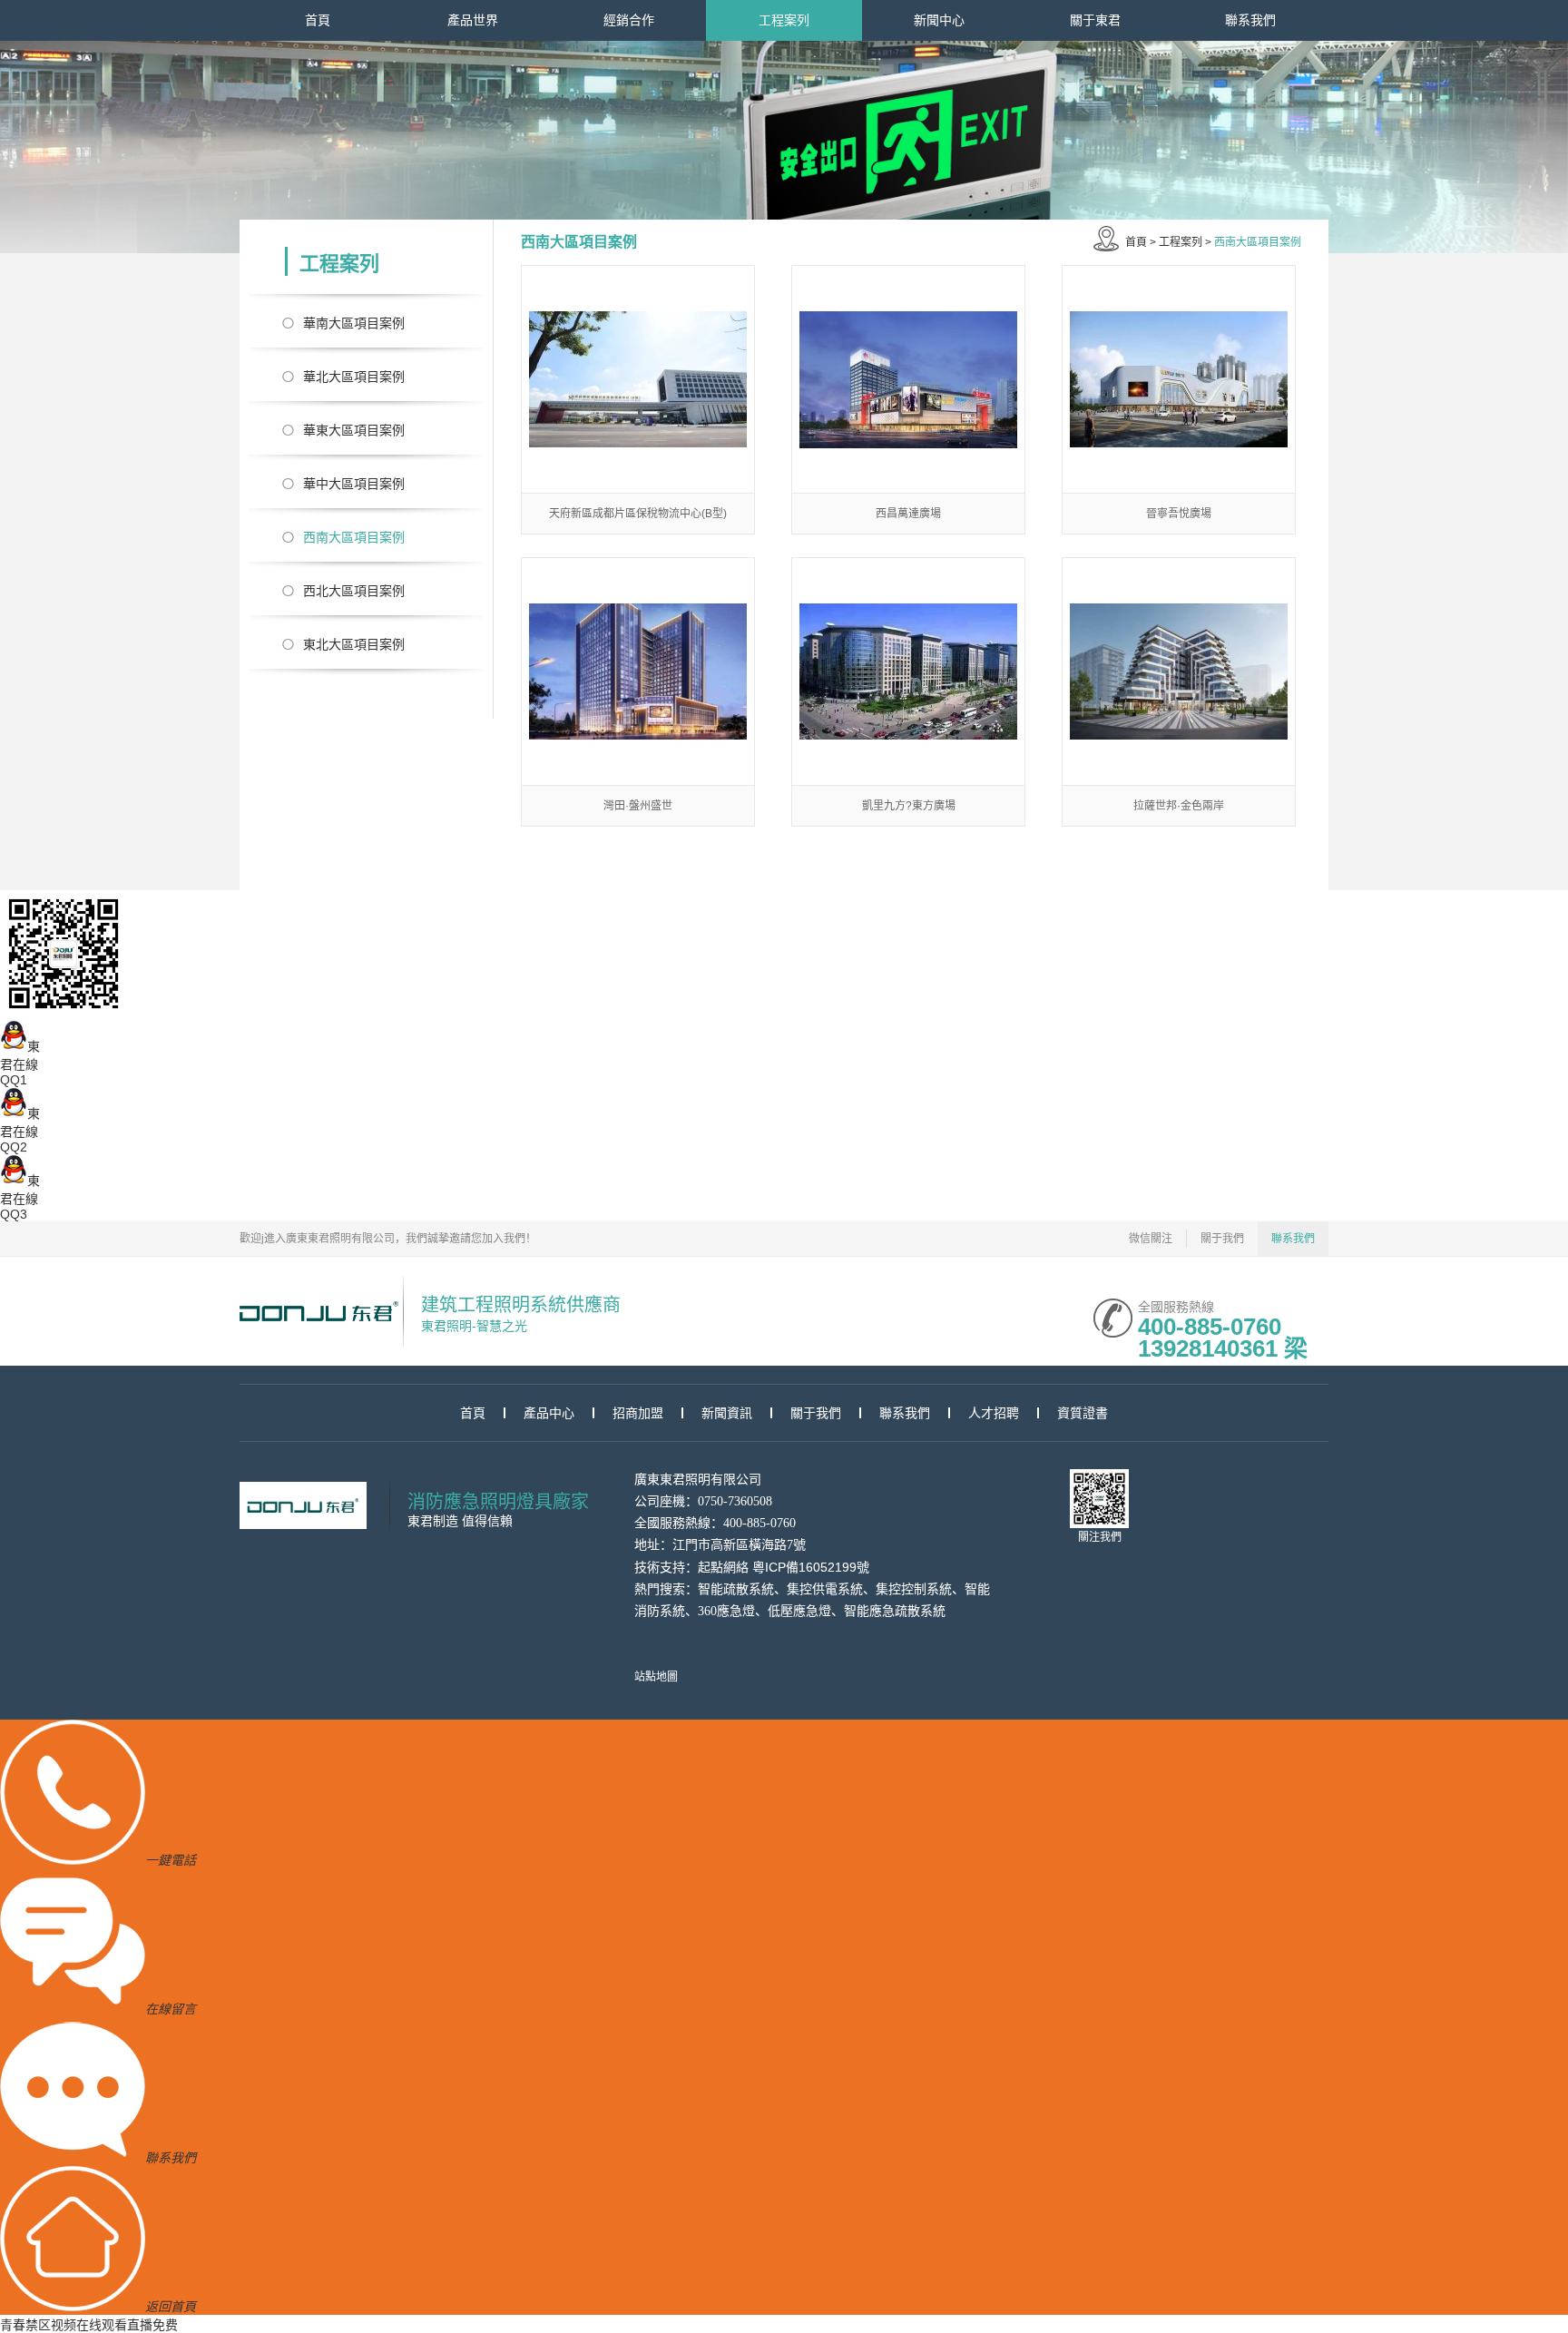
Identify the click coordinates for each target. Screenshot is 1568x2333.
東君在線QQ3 (20, 1197)
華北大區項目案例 (354, 377)
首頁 (318, 20)
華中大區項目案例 (354, 484)
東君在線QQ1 (20, 1063)
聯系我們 (1250, 20)
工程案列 (784, 20)
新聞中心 (939, 20)
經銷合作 (629, 20)
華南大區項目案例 (354, 323)
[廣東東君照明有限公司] (319, 1311)
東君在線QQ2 (20, 1130)
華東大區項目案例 (354, 430)
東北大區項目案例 (354, 644)
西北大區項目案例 (354, 591)
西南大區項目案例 (354, 537)
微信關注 (1151, 1239)
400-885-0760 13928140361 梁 (1223, 1325)
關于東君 (1095, 20)
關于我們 (1222, 1239)
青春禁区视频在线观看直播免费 (89, 2325)
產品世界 (473, 20)
